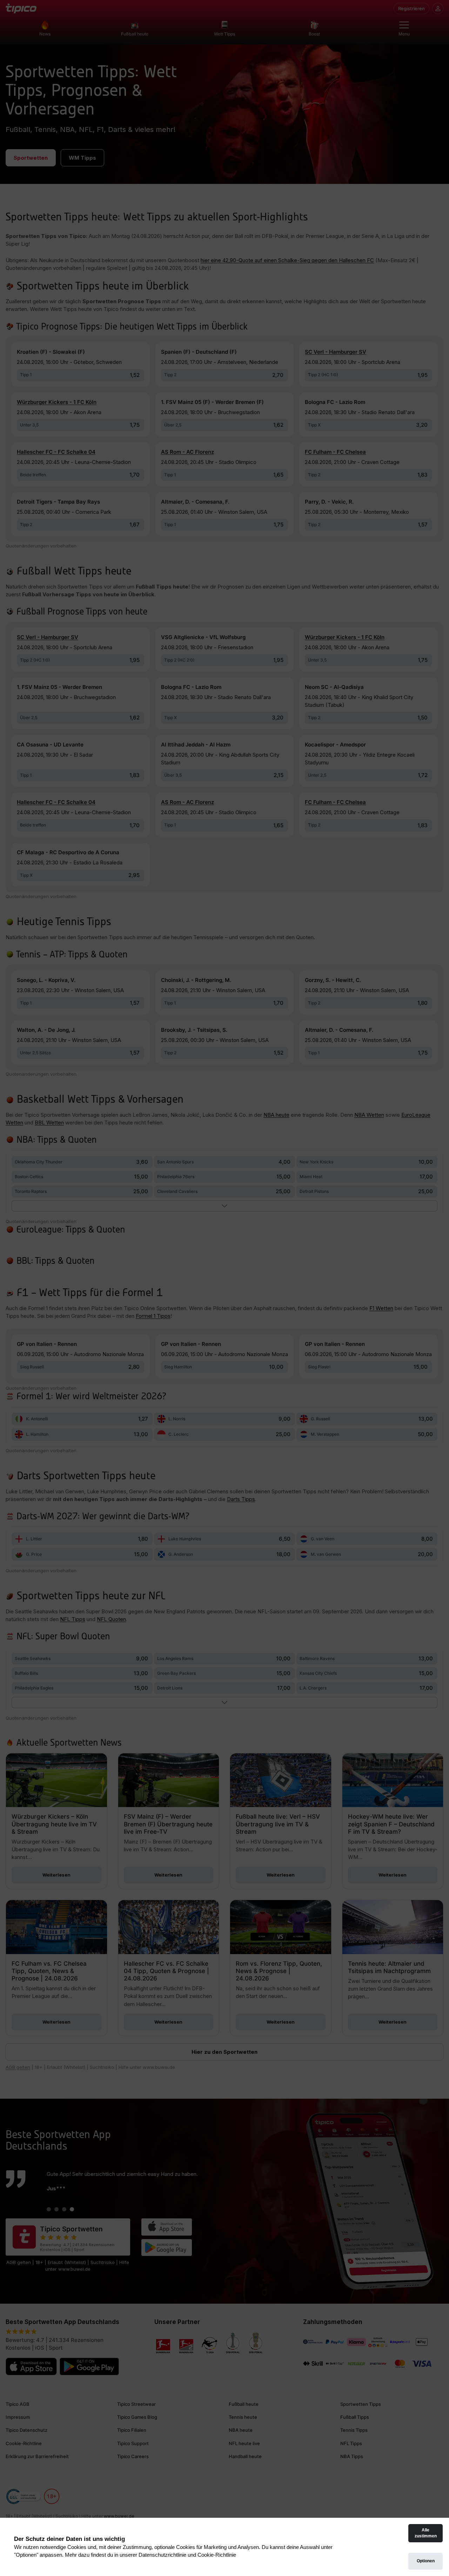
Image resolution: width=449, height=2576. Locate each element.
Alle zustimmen (426, 2533)
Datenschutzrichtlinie (162, 2555)
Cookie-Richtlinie (217, 2555)
